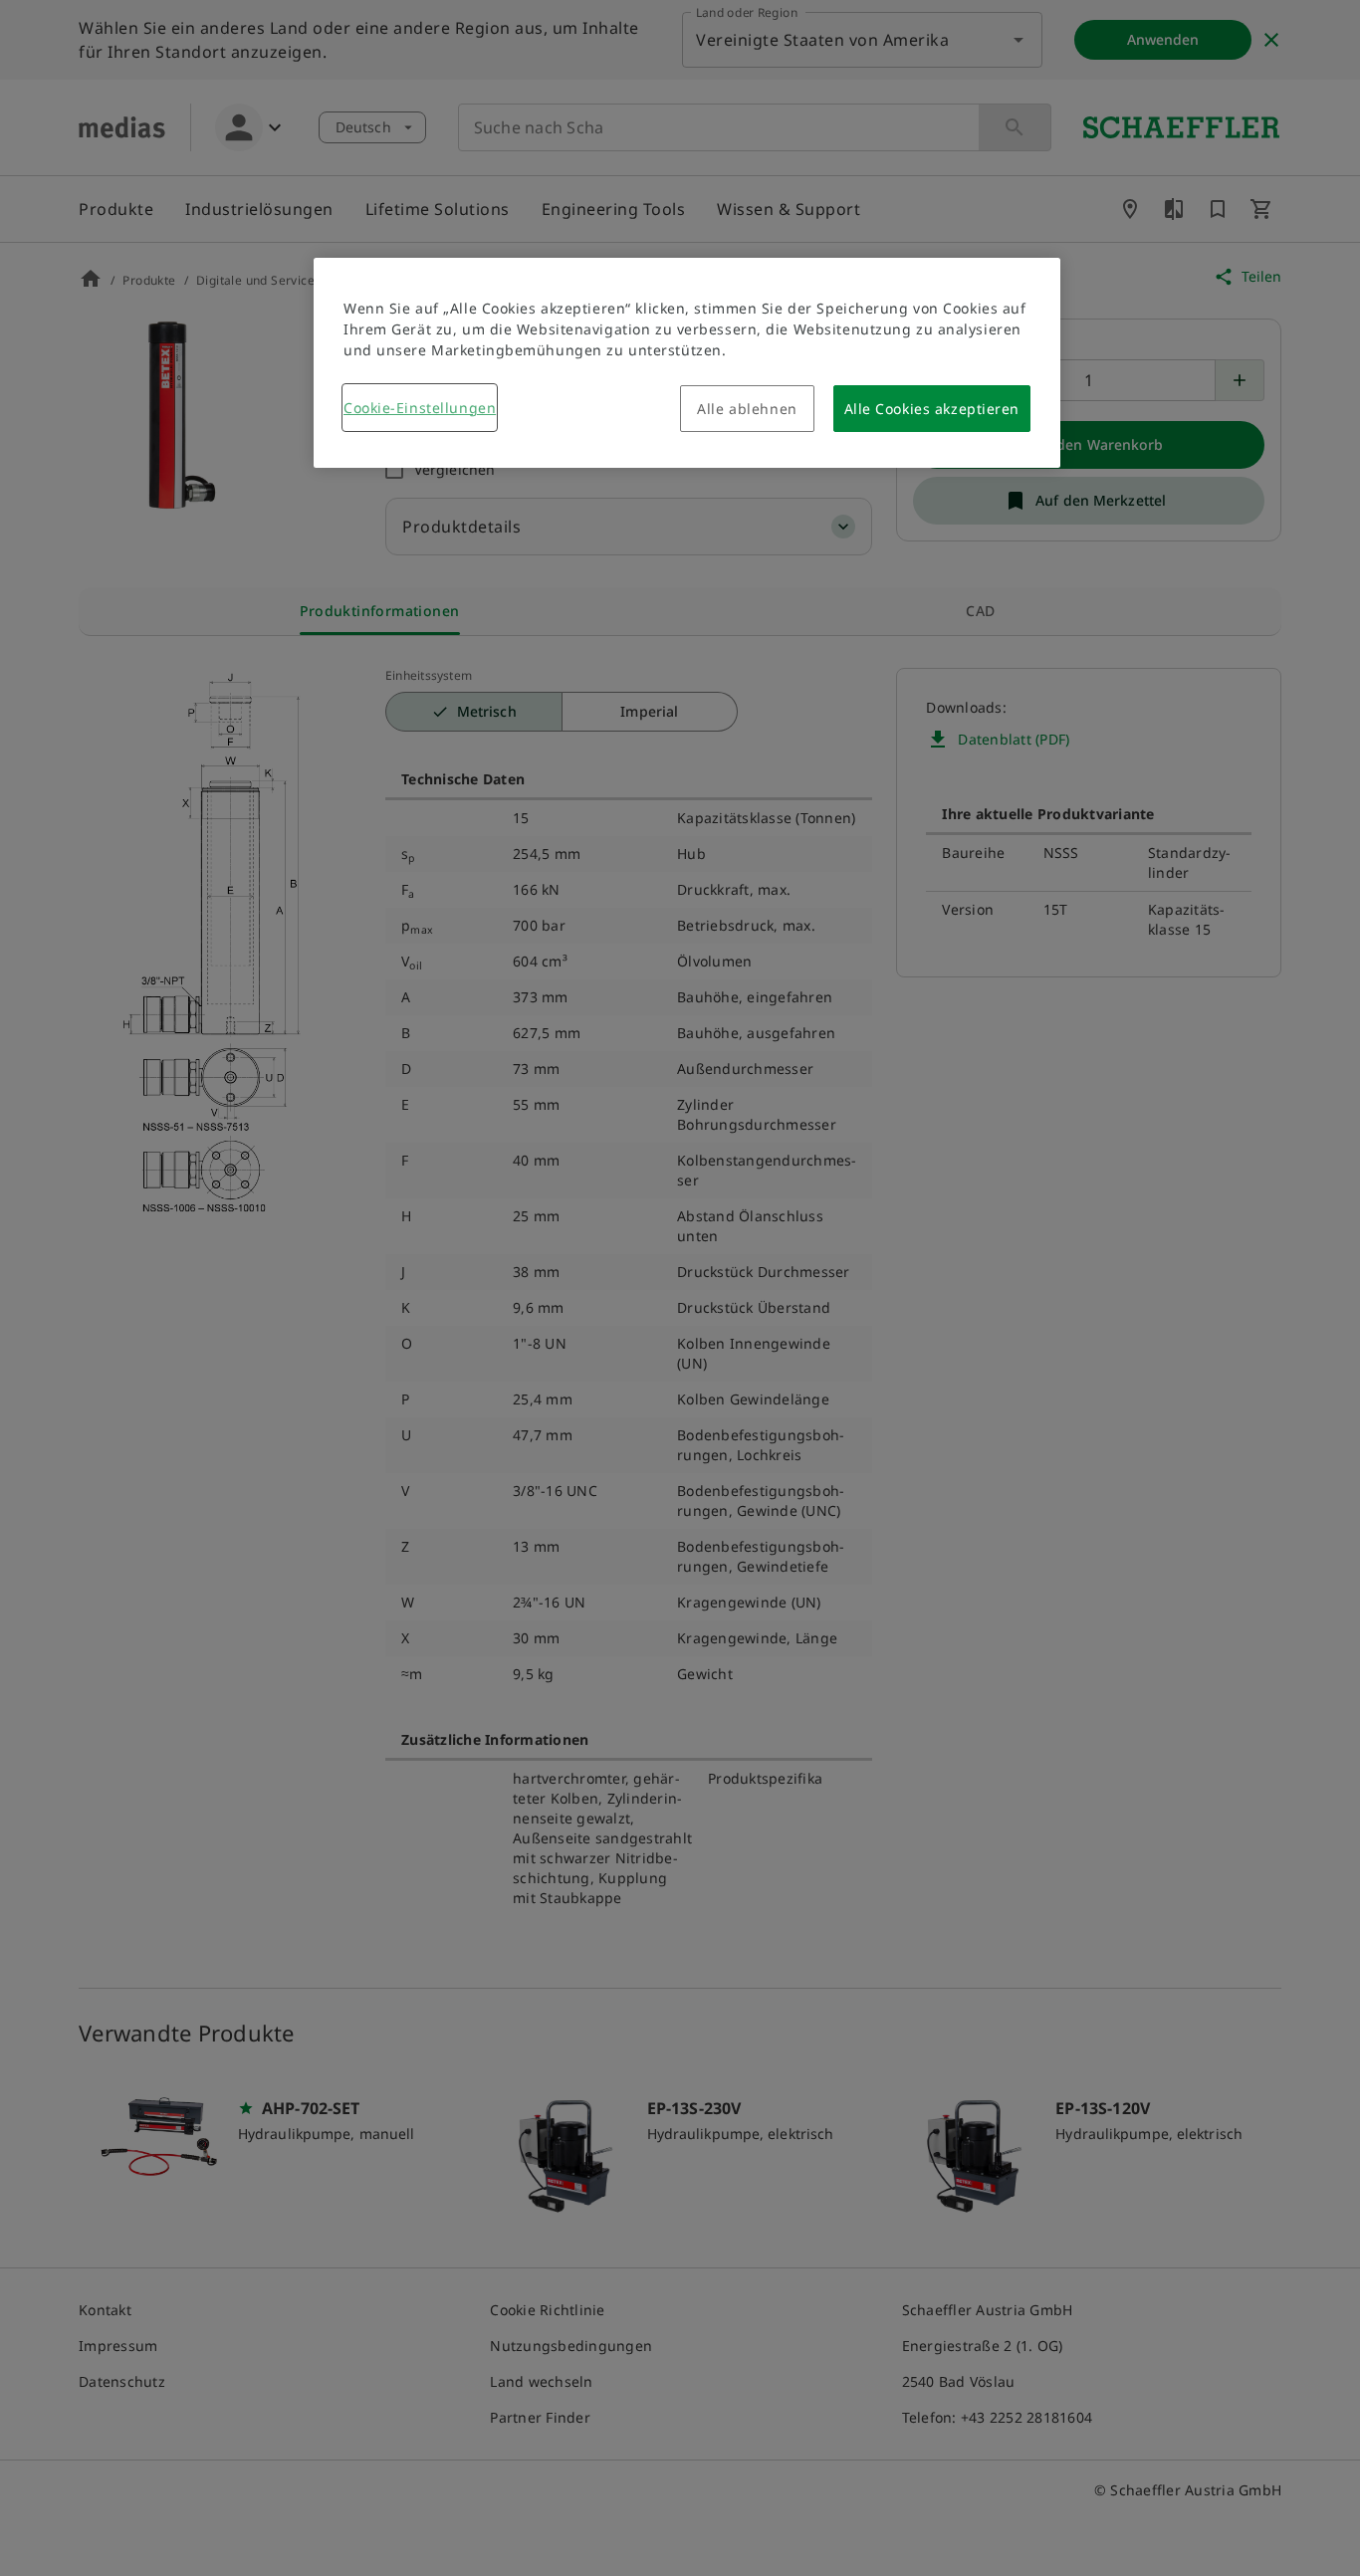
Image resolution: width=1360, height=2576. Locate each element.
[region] (687, 363)
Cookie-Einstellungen (420, 408)
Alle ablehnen (747, 409)
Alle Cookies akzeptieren (932, 409)
